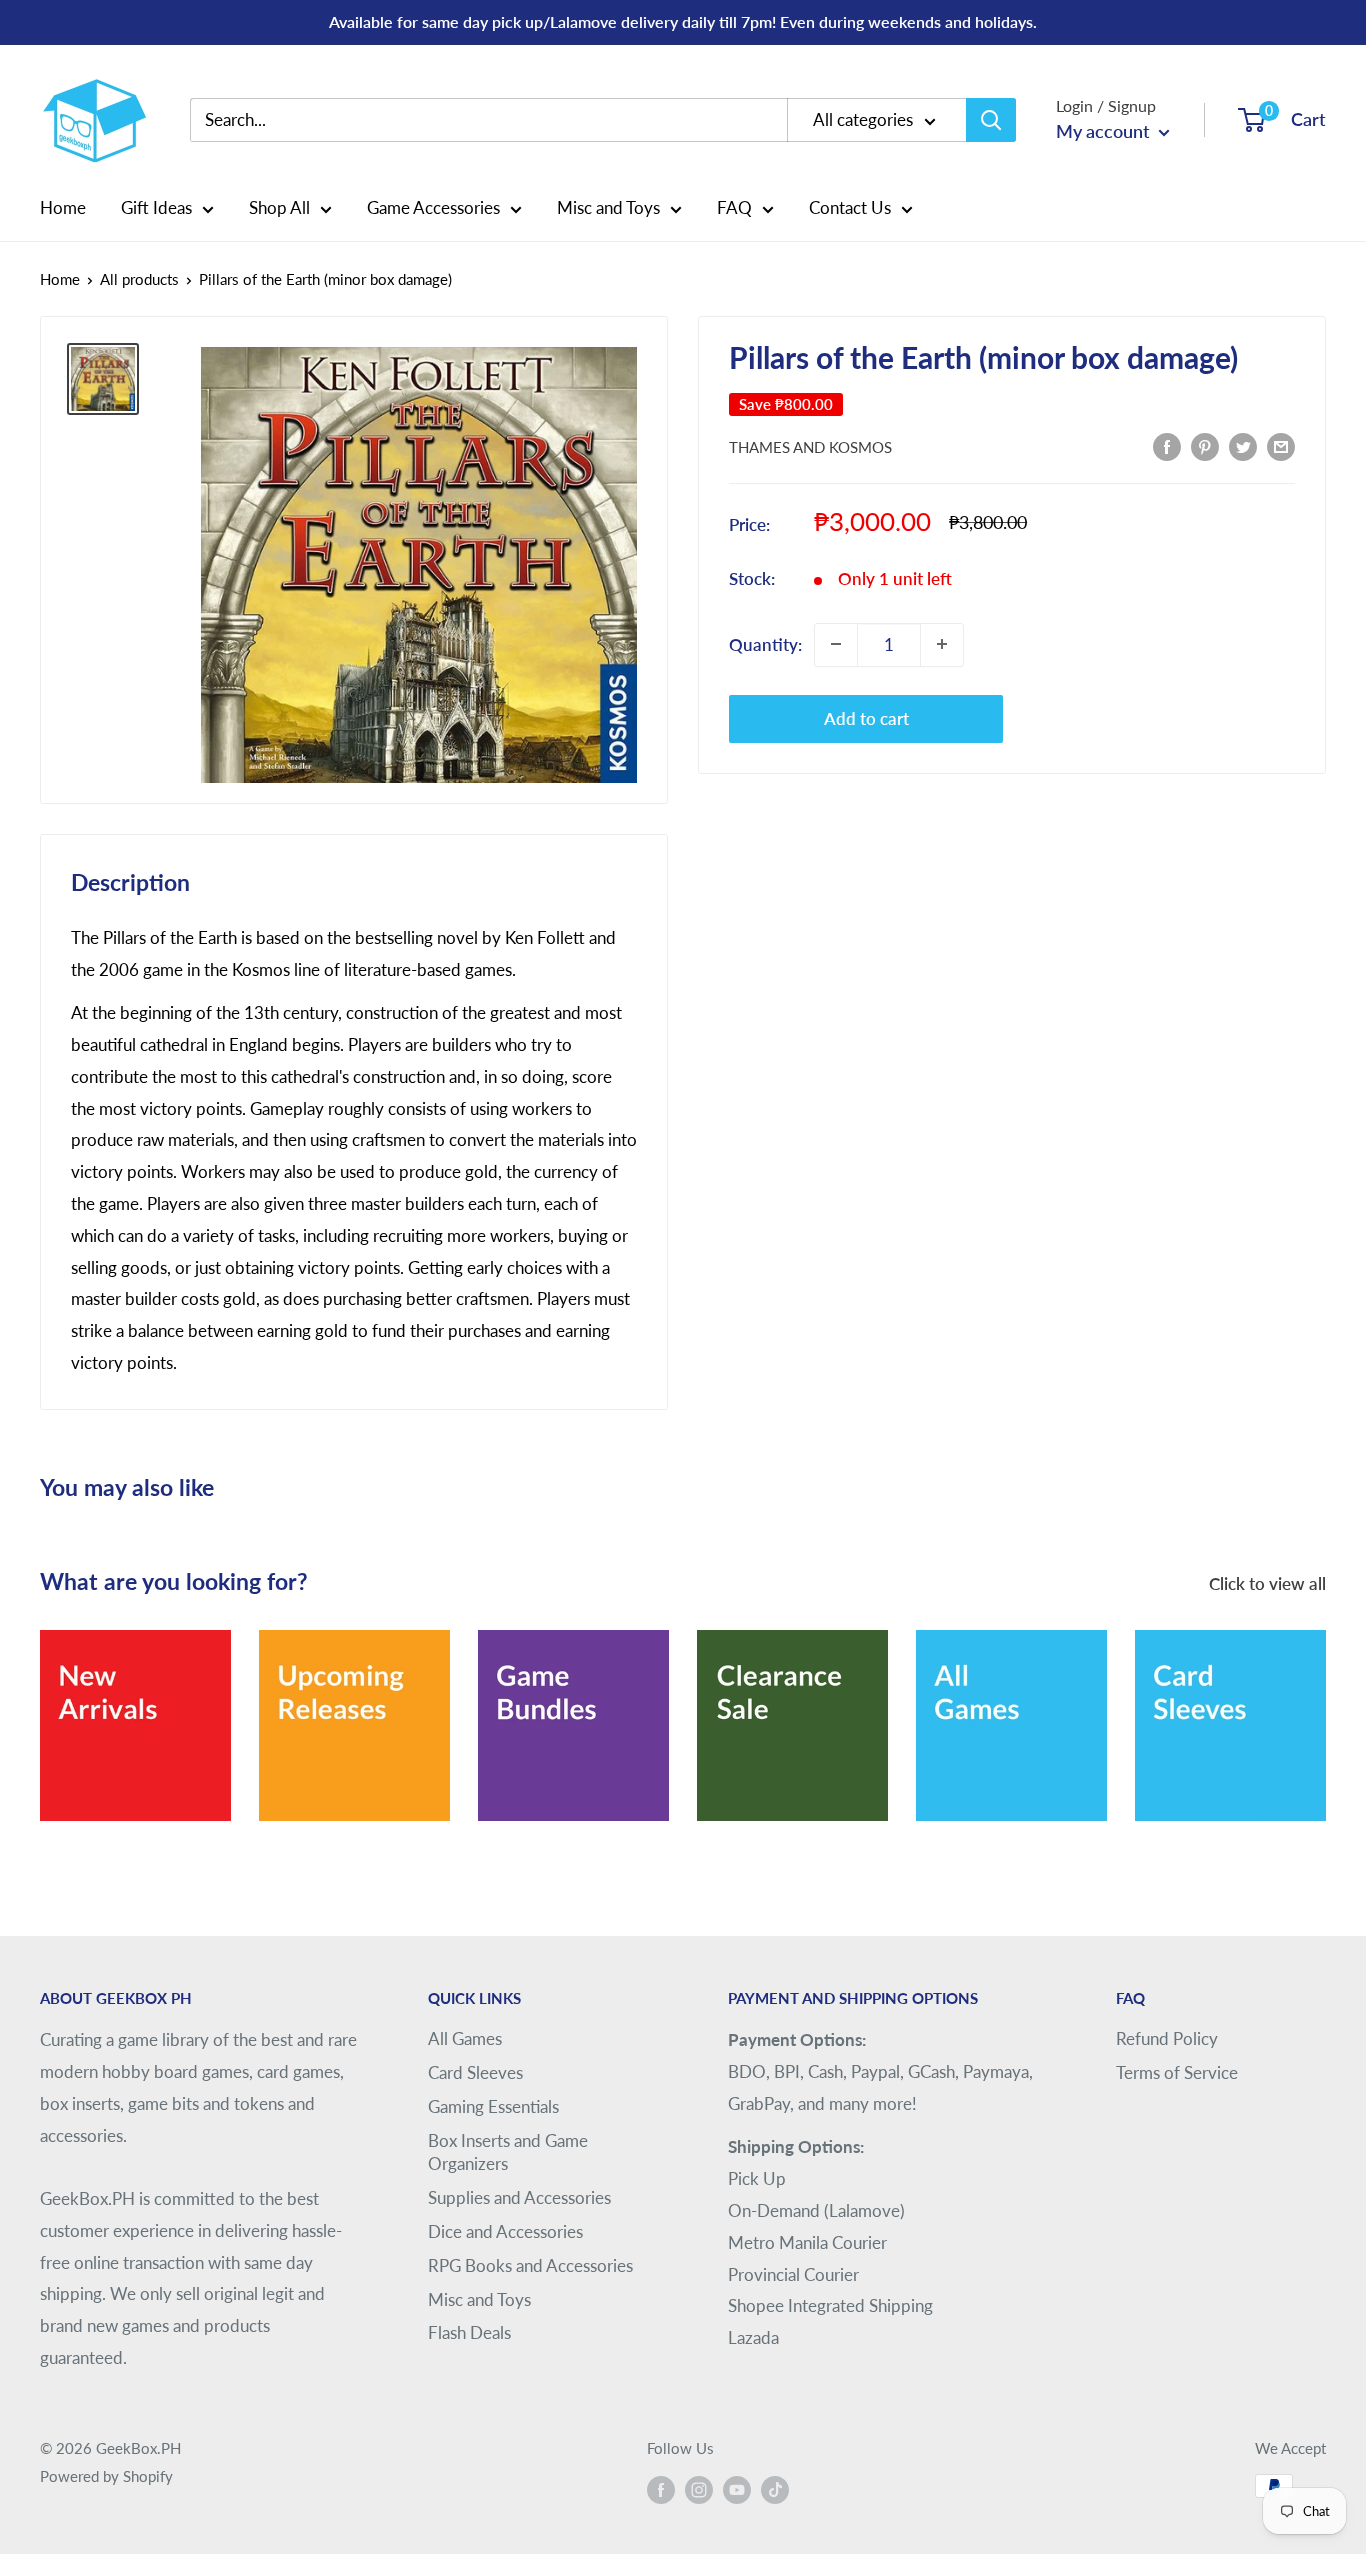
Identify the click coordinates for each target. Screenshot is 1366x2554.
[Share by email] (1281, 445)
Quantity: (765, 643)
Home (63, 207)
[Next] (1325, 1712)
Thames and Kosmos (810, 447)
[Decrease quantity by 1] (836, 644)
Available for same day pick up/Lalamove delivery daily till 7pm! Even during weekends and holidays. (683, 21)
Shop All (279, 207)
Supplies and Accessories (519, 2197)
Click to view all (1269, 1583)
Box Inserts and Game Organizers (508, 2152)
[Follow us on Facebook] (661, 2489)
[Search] (991, 120)
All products (139, 279)
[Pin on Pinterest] (1205, 445)
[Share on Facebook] (1167, 445)
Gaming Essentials (493, 2106)
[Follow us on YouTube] (737, 2489)
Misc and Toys (608, 207)
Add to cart (866, 717)
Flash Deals (469, 2332)
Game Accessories (433, 207)
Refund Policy (1167, 2038)
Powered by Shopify (106, 2476)
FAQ (734, 207)
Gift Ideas (156, 207)
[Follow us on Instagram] (699, 2489)
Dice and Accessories (505, 2231)
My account (1105, 131)
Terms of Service (1177, 2072)
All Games (465, 2038)
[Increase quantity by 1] (942, 644)
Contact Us (850, 207)
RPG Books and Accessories (530, 2265)
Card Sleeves (475, 2072)
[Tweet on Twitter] (1243, 445)
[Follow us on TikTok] (775, 2489)
